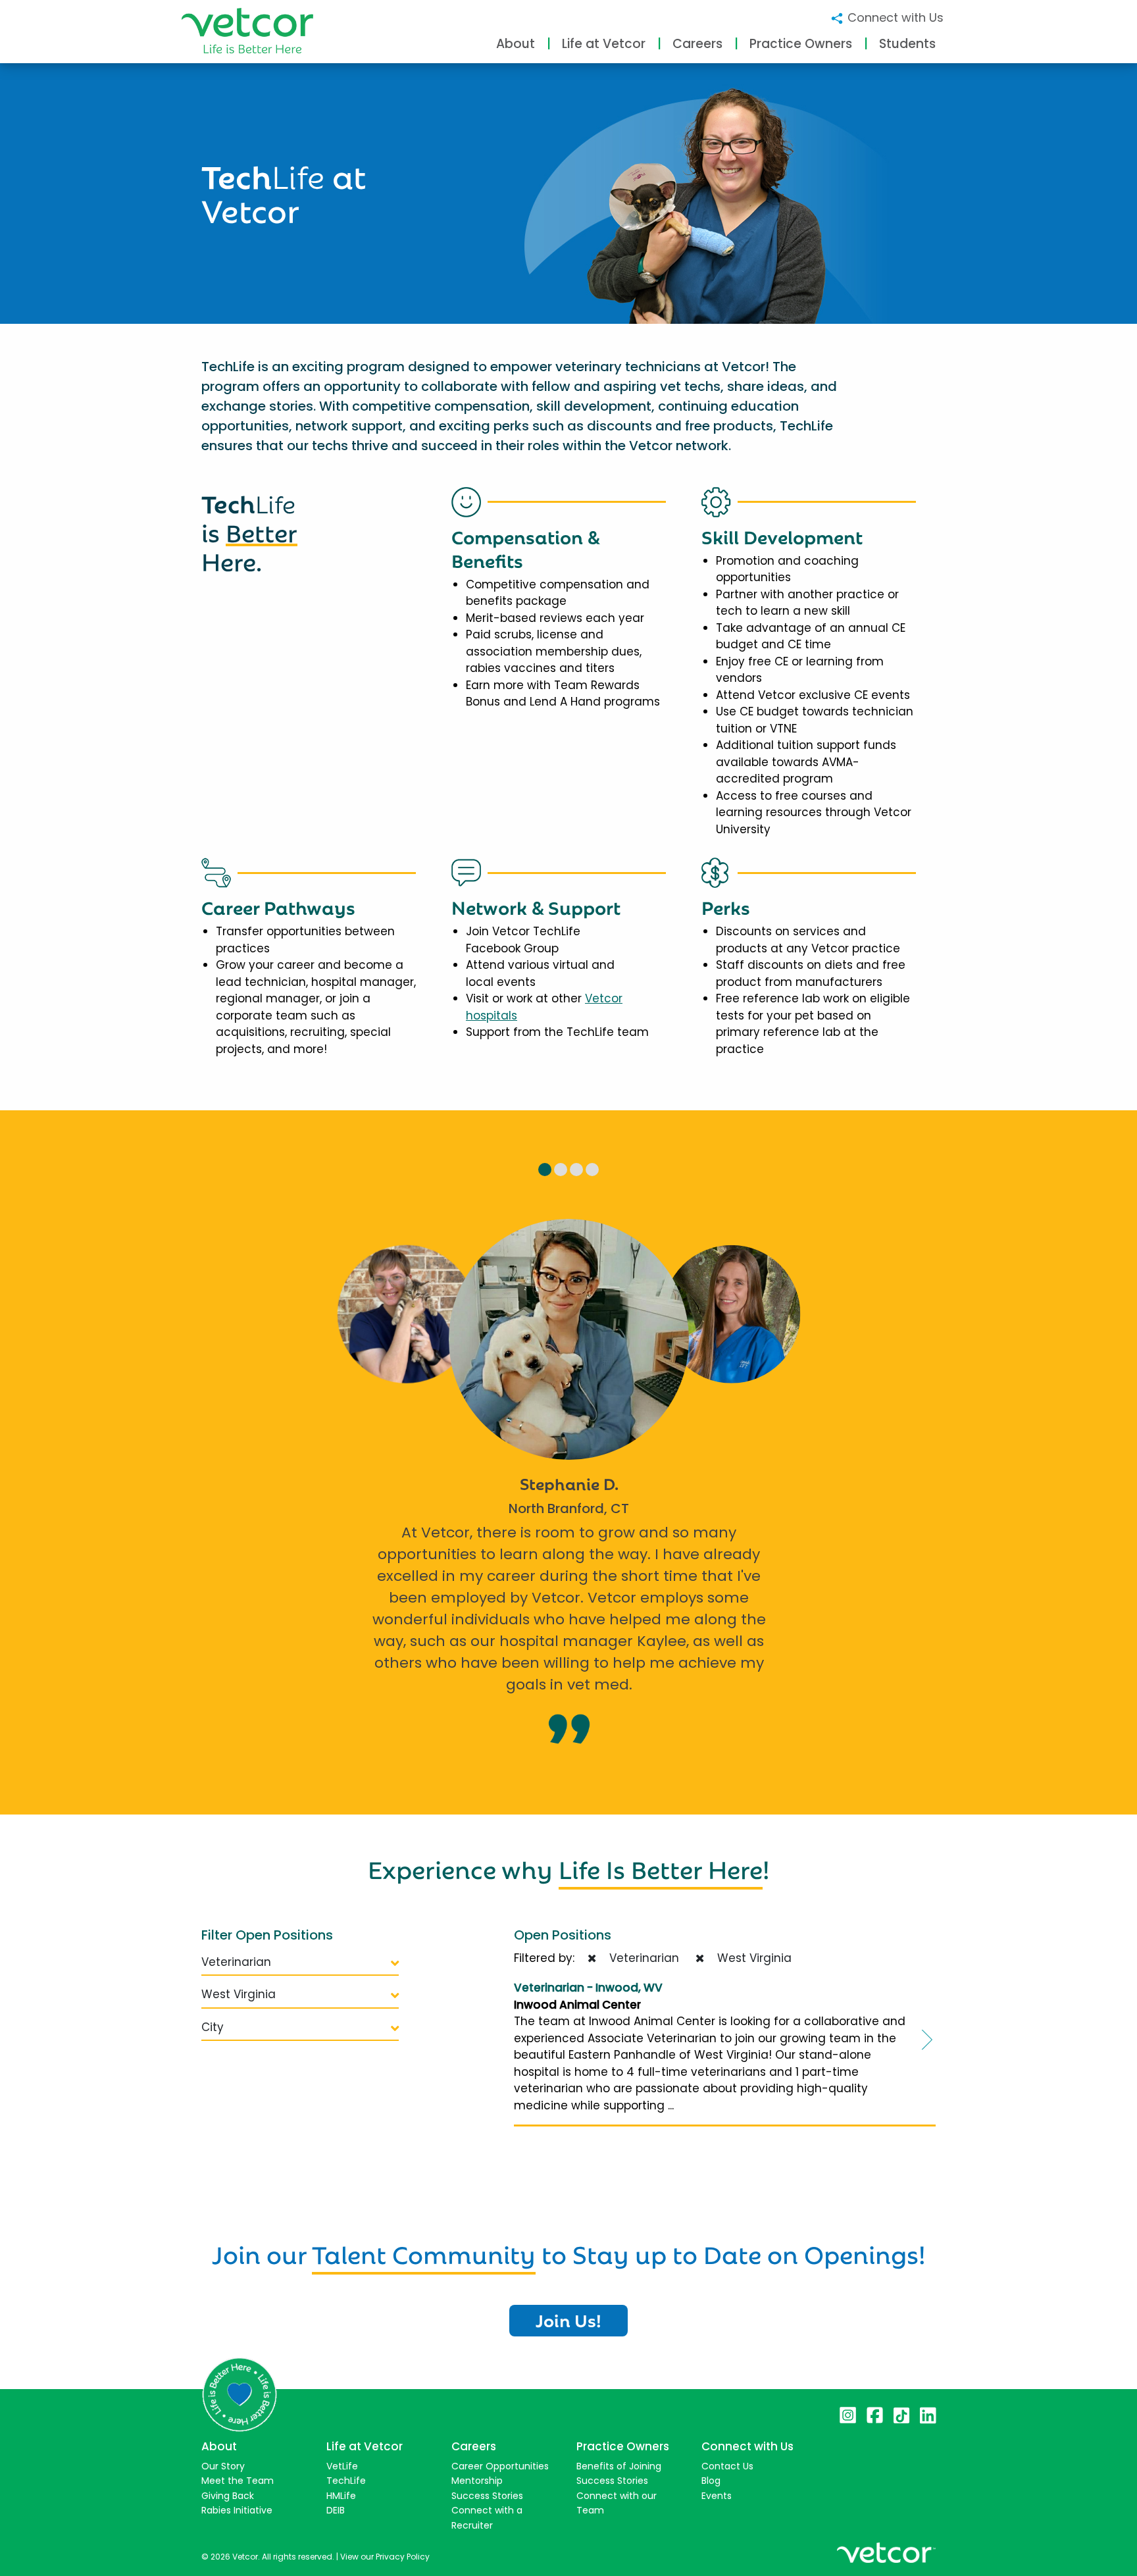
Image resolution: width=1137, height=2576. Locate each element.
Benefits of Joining (619, 2466)
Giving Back (228, 2496)
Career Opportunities (500, 2466)
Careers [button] (697, 44)
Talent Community (424, 2252)
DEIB (336, 2510)
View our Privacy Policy (385, 2557)
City (213, 2027)
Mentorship (477, 2481)
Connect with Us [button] (894, 17)
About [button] (516, 44)
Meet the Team (238, 2481)
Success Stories (487, 2496)
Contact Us (727, 2466)
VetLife (342, 2466)
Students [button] (907, 44)
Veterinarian (236, 1962)
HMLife (341, 2496)
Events (717, 2496)
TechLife (346, 2481)
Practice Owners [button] (801, 44)
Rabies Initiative (237, 2510)
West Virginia (239, 1994)
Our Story (223, 2466)
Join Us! (568, 2319)
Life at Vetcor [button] (604, 44)
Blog (711, 2481)
